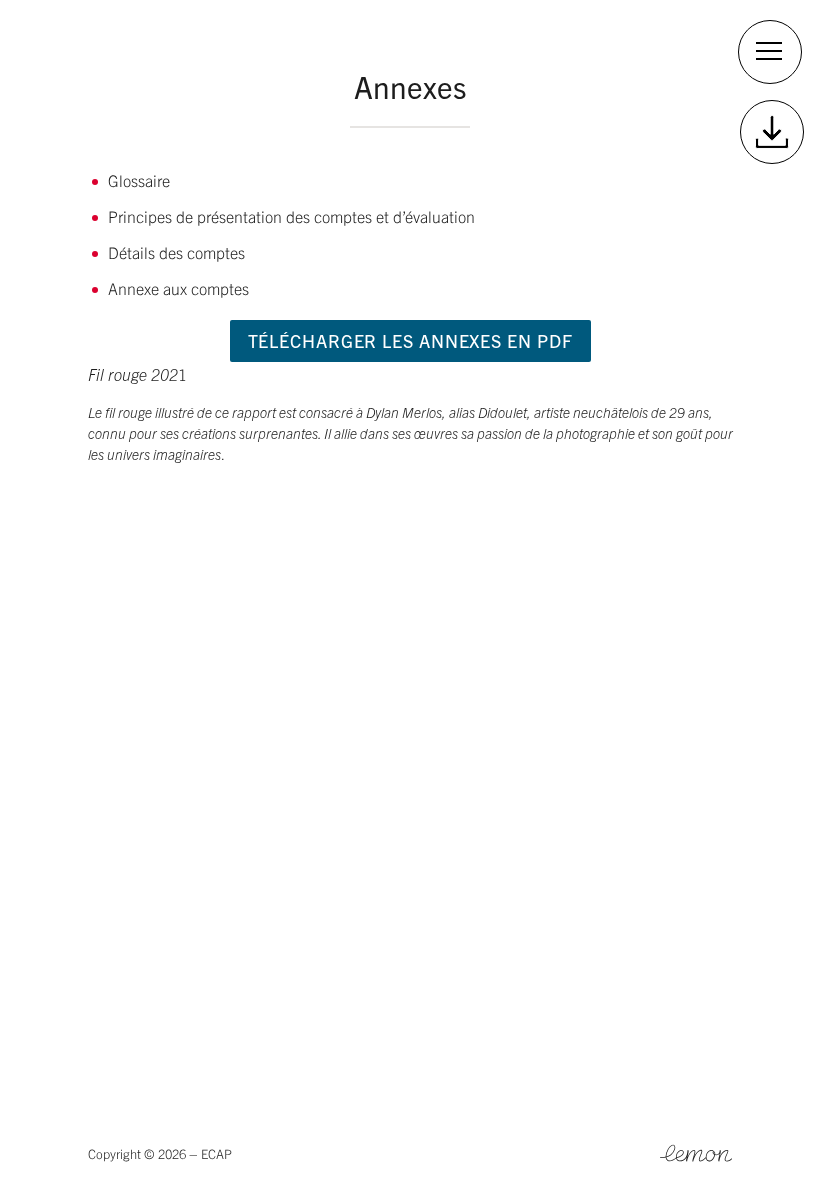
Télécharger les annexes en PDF (410, 340)
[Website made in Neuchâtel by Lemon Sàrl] (696, 1153)
